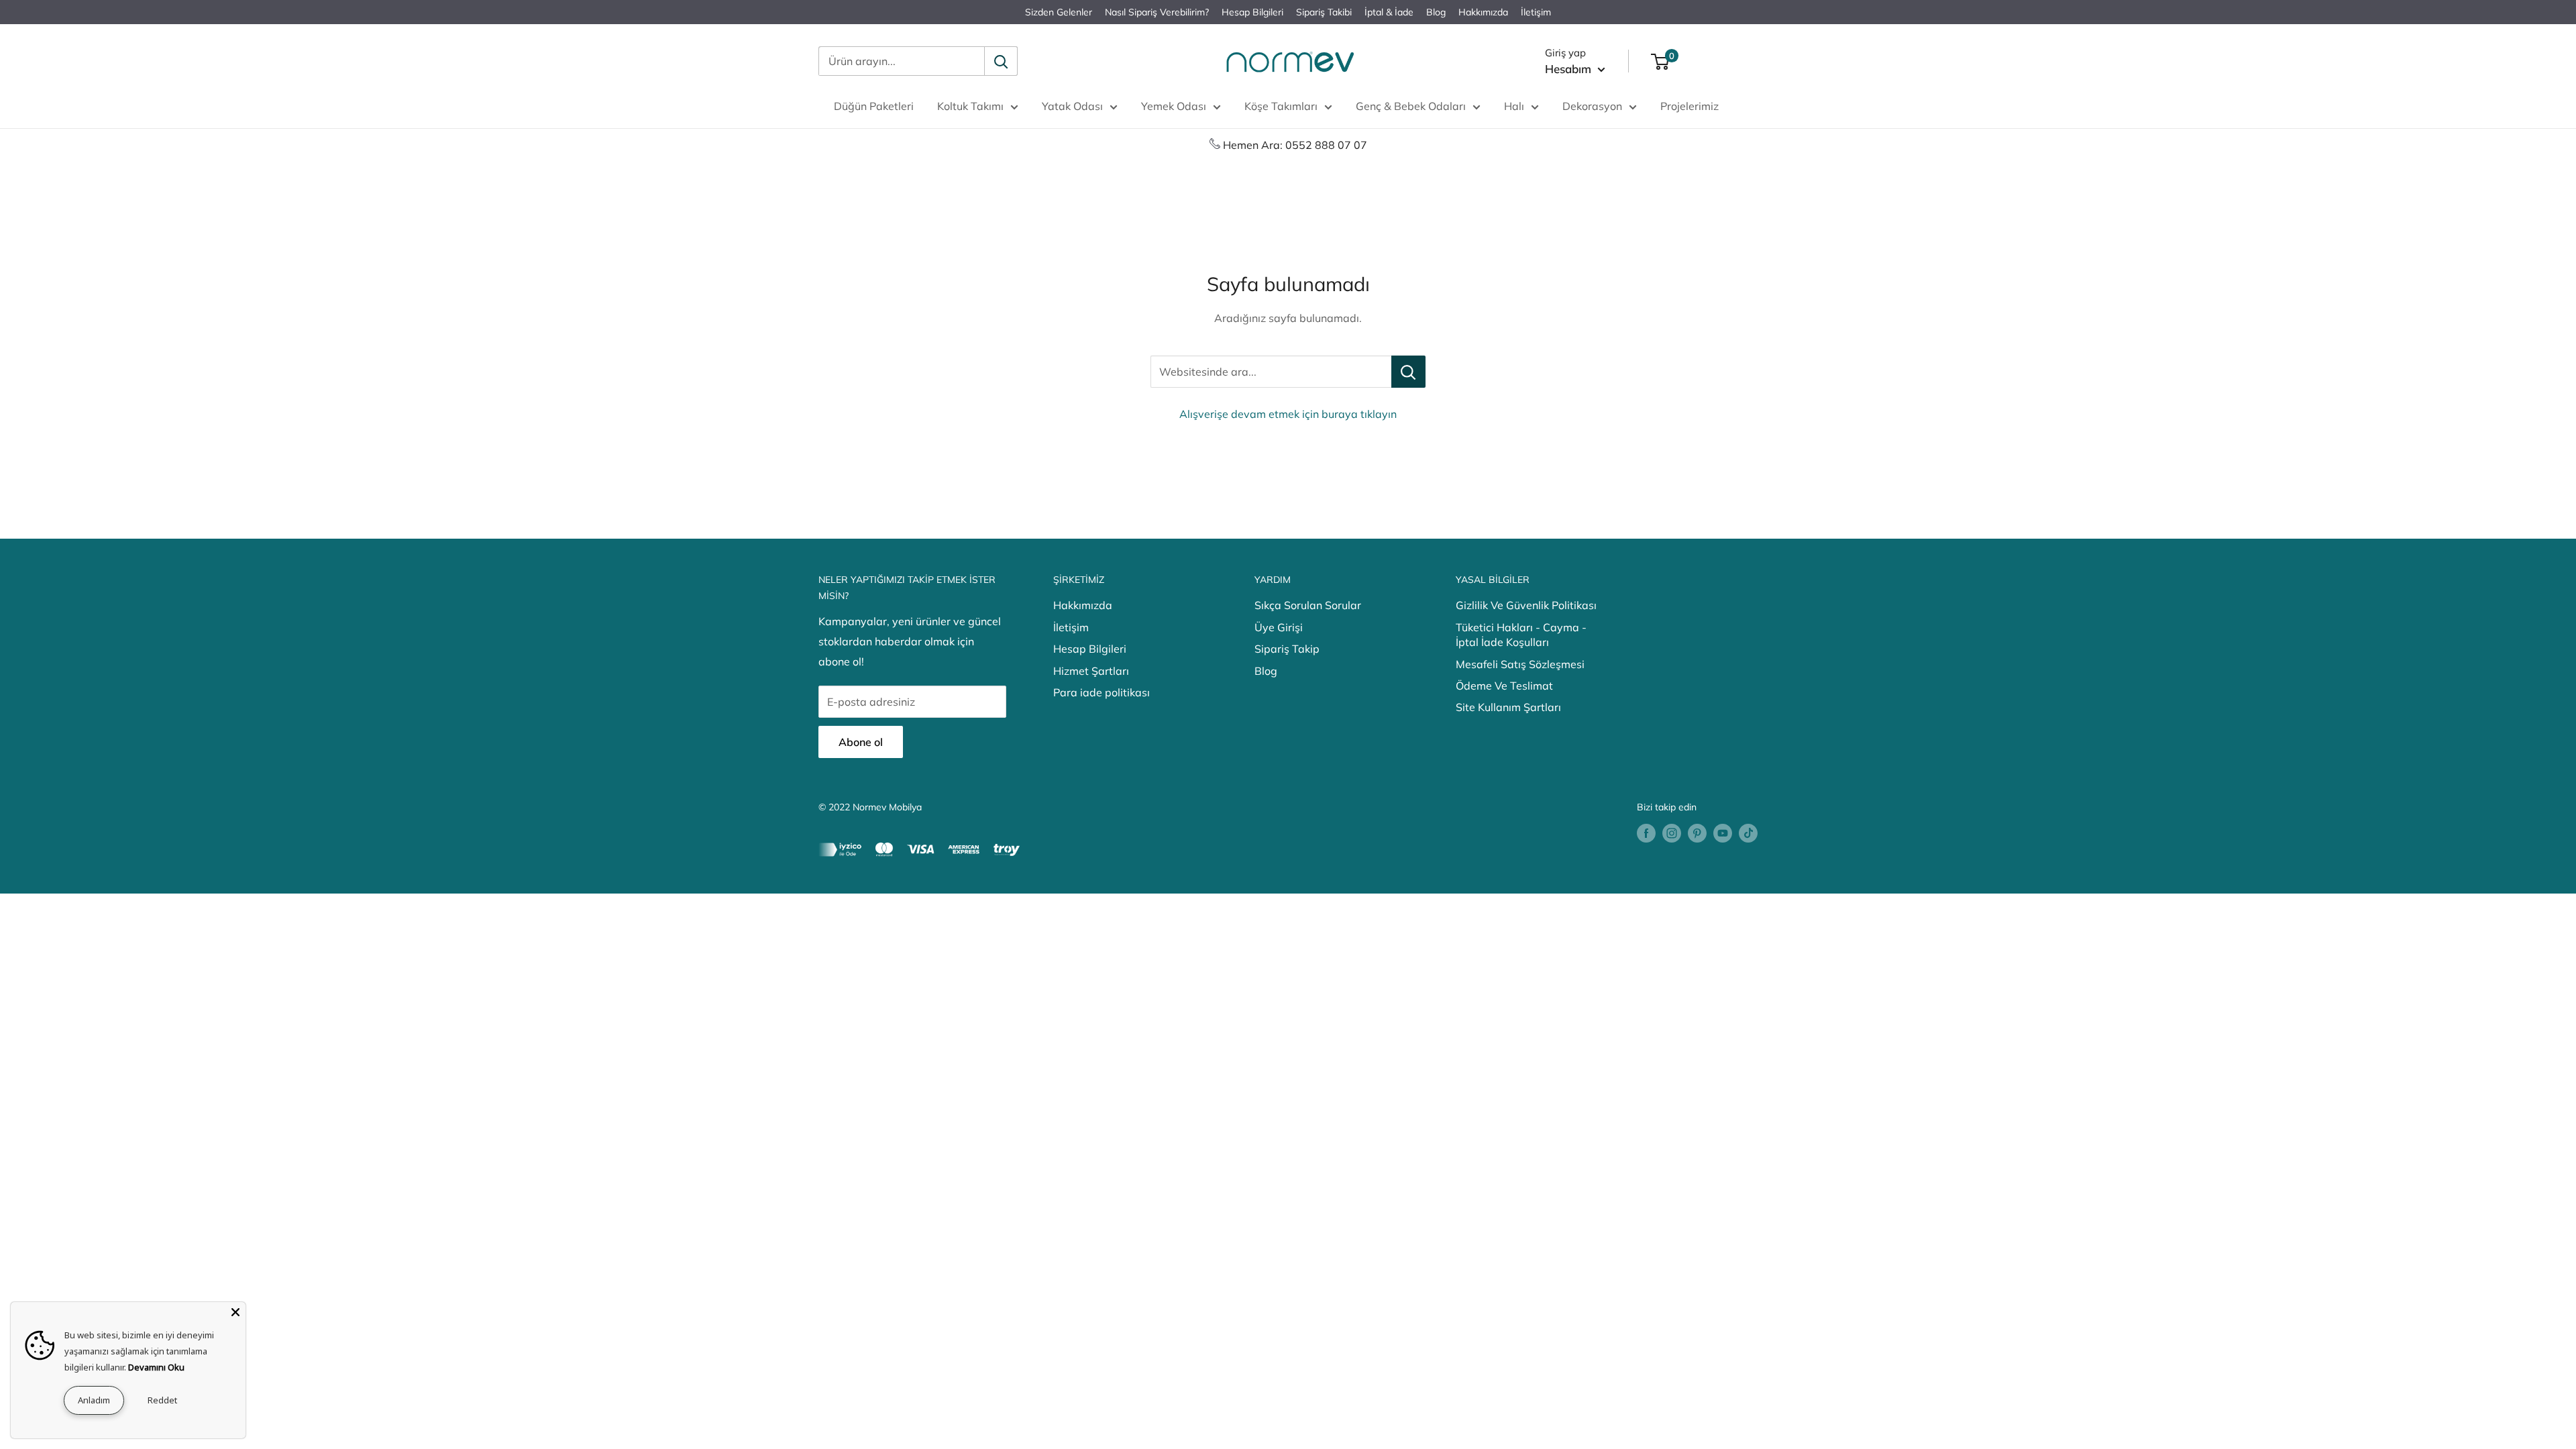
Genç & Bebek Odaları (1411, 106)
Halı (1514, 106)
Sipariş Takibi (1324, 12)
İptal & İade (1389, 12)
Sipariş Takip (1287, 649)
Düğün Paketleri (874, 106)
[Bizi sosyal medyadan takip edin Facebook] (1646, 833)
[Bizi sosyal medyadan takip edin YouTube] (1723, 833)
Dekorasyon (1592, 106)
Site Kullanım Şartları (1508, 707)
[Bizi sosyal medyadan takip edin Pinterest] (1697, 833)
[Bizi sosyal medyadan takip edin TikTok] (1748, 833)
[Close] (235, 1312)
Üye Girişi (1279, 627)
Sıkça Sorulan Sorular (1308, 605)
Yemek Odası (1174, 106)
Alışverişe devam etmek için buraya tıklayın (1288, 414)
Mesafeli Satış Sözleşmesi (1520, 664)
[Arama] (1001, 61)
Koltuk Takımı (970, 106)
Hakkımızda (1483, 12)
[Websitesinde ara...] (1408, 372)
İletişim (1536, 12)
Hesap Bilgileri (1252, 12)
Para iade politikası (1102, 692)
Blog (1436, 12)
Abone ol (861, 742)
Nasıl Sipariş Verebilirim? (1157, 12)
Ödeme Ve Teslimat (1504, 686)
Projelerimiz (1689, 106)
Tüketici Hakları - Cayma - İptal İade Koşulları (1521, 635)
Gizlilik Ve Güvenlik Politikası (1526, 605)
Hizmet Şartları (1091, 671)
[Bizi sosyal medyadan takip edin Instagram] (1672, 833)
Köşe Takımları (1281, 106)
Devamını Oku (156, 1367)
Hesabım (1570, 69)
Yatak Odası (1072, 106)
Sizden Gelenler (1059, 12)
